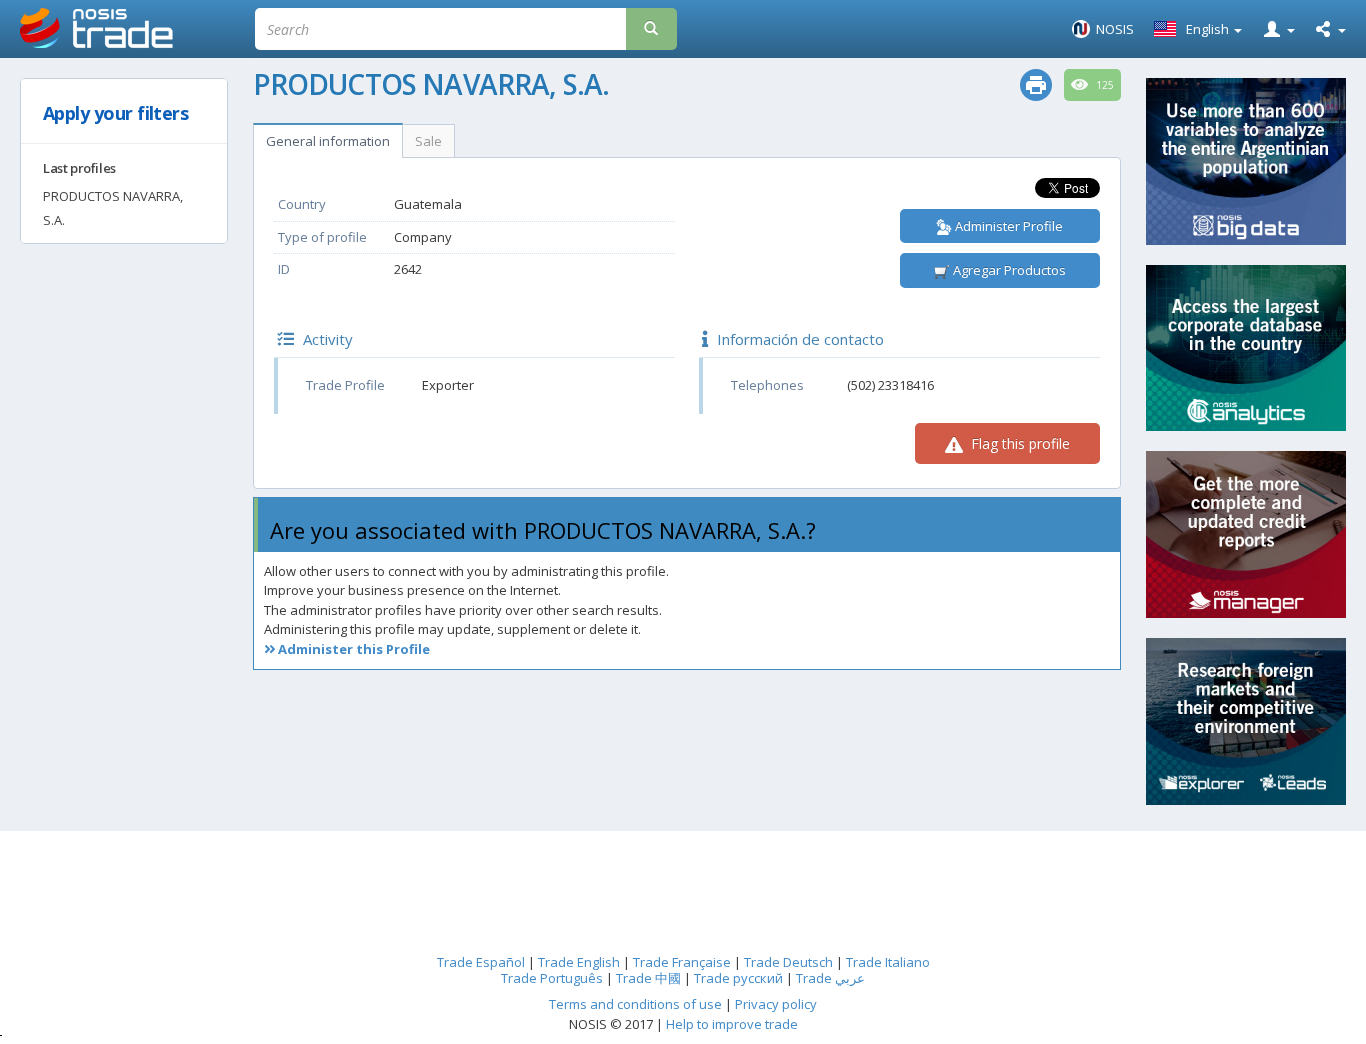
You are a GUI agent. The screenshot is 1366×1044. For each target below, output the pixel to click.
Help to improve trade (732, 1024)
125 (1103, 85)
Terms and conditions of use (635, 1004)
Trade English (579, 962)
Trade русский (738, 978)
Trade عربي (830, 978)
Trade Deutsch (788, 962)
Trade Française (682, 962)
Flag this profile (1018, 443)
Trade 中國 (648, 978)
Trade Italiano (888, 962)
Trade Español (481, 962)
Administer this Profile (352, 649)
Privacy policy (776, 1004)
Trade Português (552, 978)
